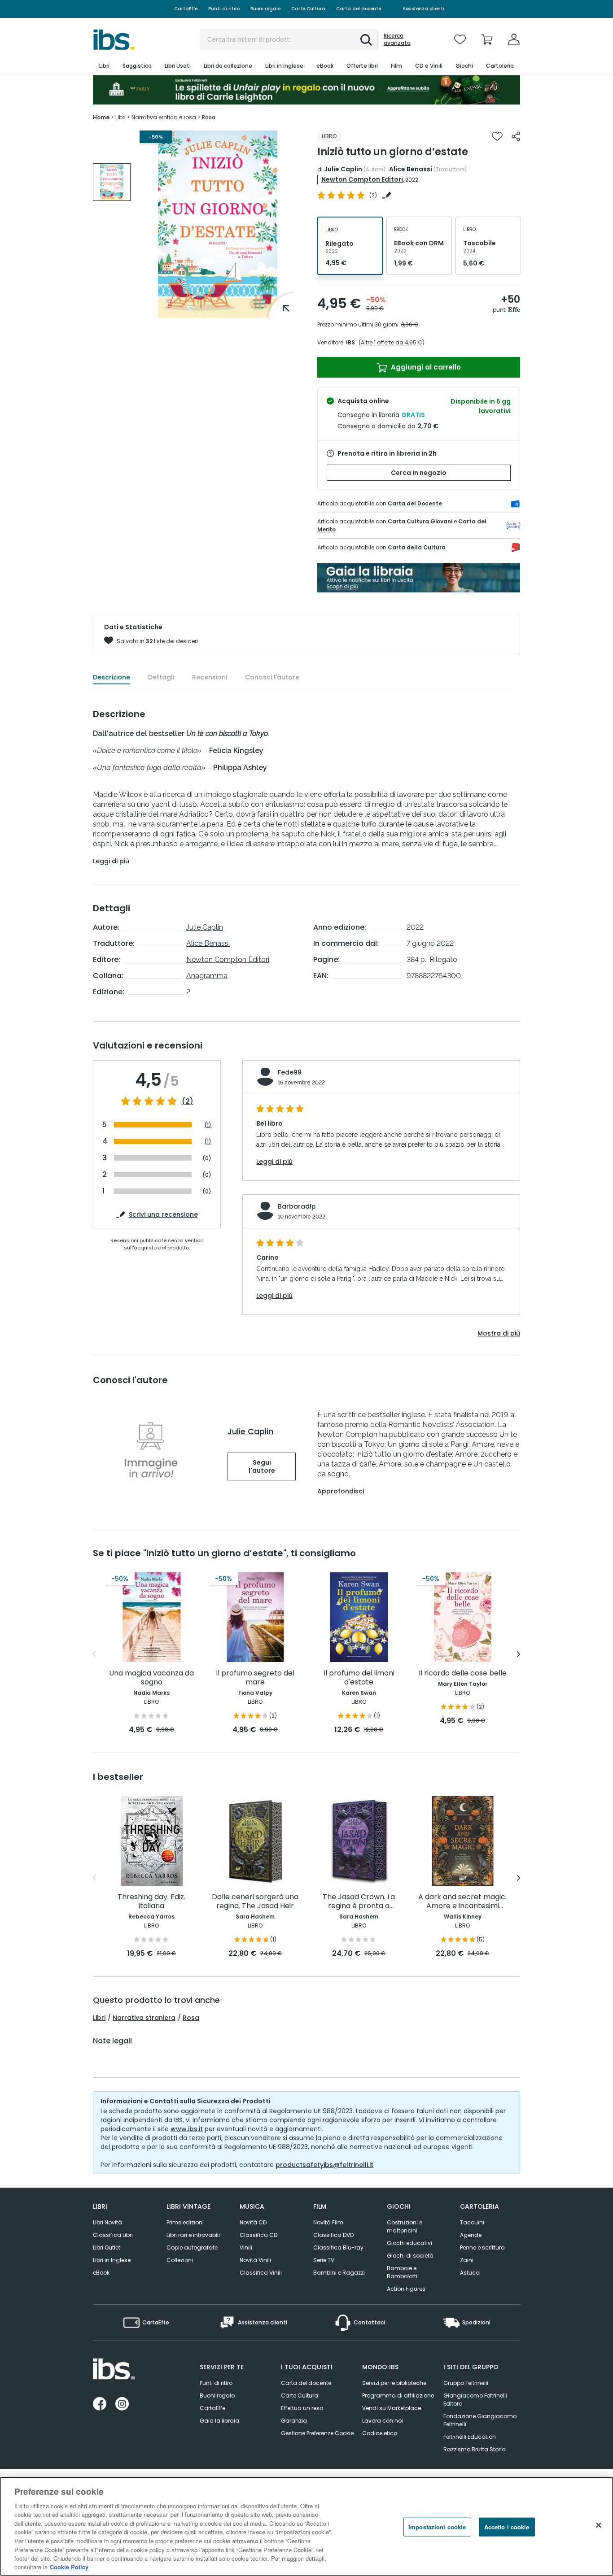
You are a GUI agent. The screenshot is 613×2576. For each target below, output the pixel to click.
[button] (366, 40)
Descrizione (112, 677)
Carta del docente (359, 9)
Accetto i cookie (507, 2527)
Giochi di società (410, 2256)
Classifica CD (258, 2235)
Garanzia (294, 2421)
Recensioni (210, 677)
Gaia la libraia (219, 2421)
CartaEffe (186, 9)
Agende (471, 2235)
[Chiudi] (599, 2525)
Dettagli (161, 677)
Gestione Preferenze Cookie (317, 2433)
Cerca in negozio (419, 473)
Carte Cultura (308, 9)
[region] (306, 2526)
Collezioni (180, 2260)
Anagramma (207, 976)
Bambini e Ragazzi (339, 2273)
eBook (101, 2273)
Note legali (112, 2041)
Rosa (191, 2018)
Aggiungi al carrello (425, 367)
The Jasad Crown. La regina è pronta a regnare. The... (359, 1902)
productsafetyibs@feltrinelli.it (324, 2165)
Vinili (246, 2247)
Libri (99, 2018)
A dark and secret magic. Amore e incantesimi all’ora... (462, 1902)
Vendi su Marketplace (392, 2408)
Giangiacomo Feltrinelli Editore (475, 2400)
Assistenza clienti (423, 9)
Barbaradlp (297, 1206)
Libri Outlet (107, 2247)
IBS (350, 342)
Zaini (467, 2260)
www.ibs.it (187, 2129)
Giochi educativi (409, 2243)
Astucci (470, 2273)
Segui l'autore (262, 1466)
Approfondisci (341, 1491)
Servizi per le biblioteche (394, 2383)
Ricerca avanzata (397, 39)
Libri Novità (107, 2222)
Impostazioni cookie (437, 2527)
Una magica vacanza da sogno (151, 1678)
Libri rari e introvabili (193, 2235)
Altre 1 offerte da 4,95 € (392, 342)
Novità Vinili (255, 2260)
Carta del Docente (415, 503)
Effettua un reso (302, 2408)
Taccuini (472, 2222)
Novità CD (253, 2222)
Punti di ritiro (224, 9)
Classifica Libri (113, 2235)
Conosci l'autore (272, 677)
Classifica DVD (333, 2235)
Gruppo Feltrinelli (466, 2383)
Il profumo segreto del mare (255, 1678)
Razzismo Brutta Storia (475, 2449)
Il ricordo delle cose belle (463, 1673)
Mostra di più (499, 1333)
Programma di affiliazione (398, 2395)
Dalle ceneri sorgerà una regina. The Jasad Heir (255, 1902)
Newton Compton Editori (362, 179)
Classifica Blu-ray (338, 2247)
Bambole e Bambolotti (402, 2272)
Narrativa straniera (144, 2018)
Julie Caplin (343, 169)
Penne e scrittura (482, 2247)
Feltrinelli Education (470, 2437)
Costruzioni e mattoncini (405, 2226)
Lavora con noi (383, 2421)
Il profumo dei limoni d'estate (359, 1678)
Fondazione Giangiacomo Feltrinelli (480, 2420)
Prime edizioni (185, 2222)
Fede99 (290, 1072)
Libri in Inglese (112, 2260)
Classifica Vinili (261, 2273)
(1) (208, 1125)
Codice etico (380, 2433)
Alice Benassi (411, 169)
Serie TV (324, 2260)
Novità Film (328, 2222)
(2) (188, 1101)
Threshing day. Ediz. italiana (151, 1902)
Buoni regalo (265, 9)
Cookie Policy (69, 2567)
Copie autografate (192, 2247)
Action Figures (406, 2289)
